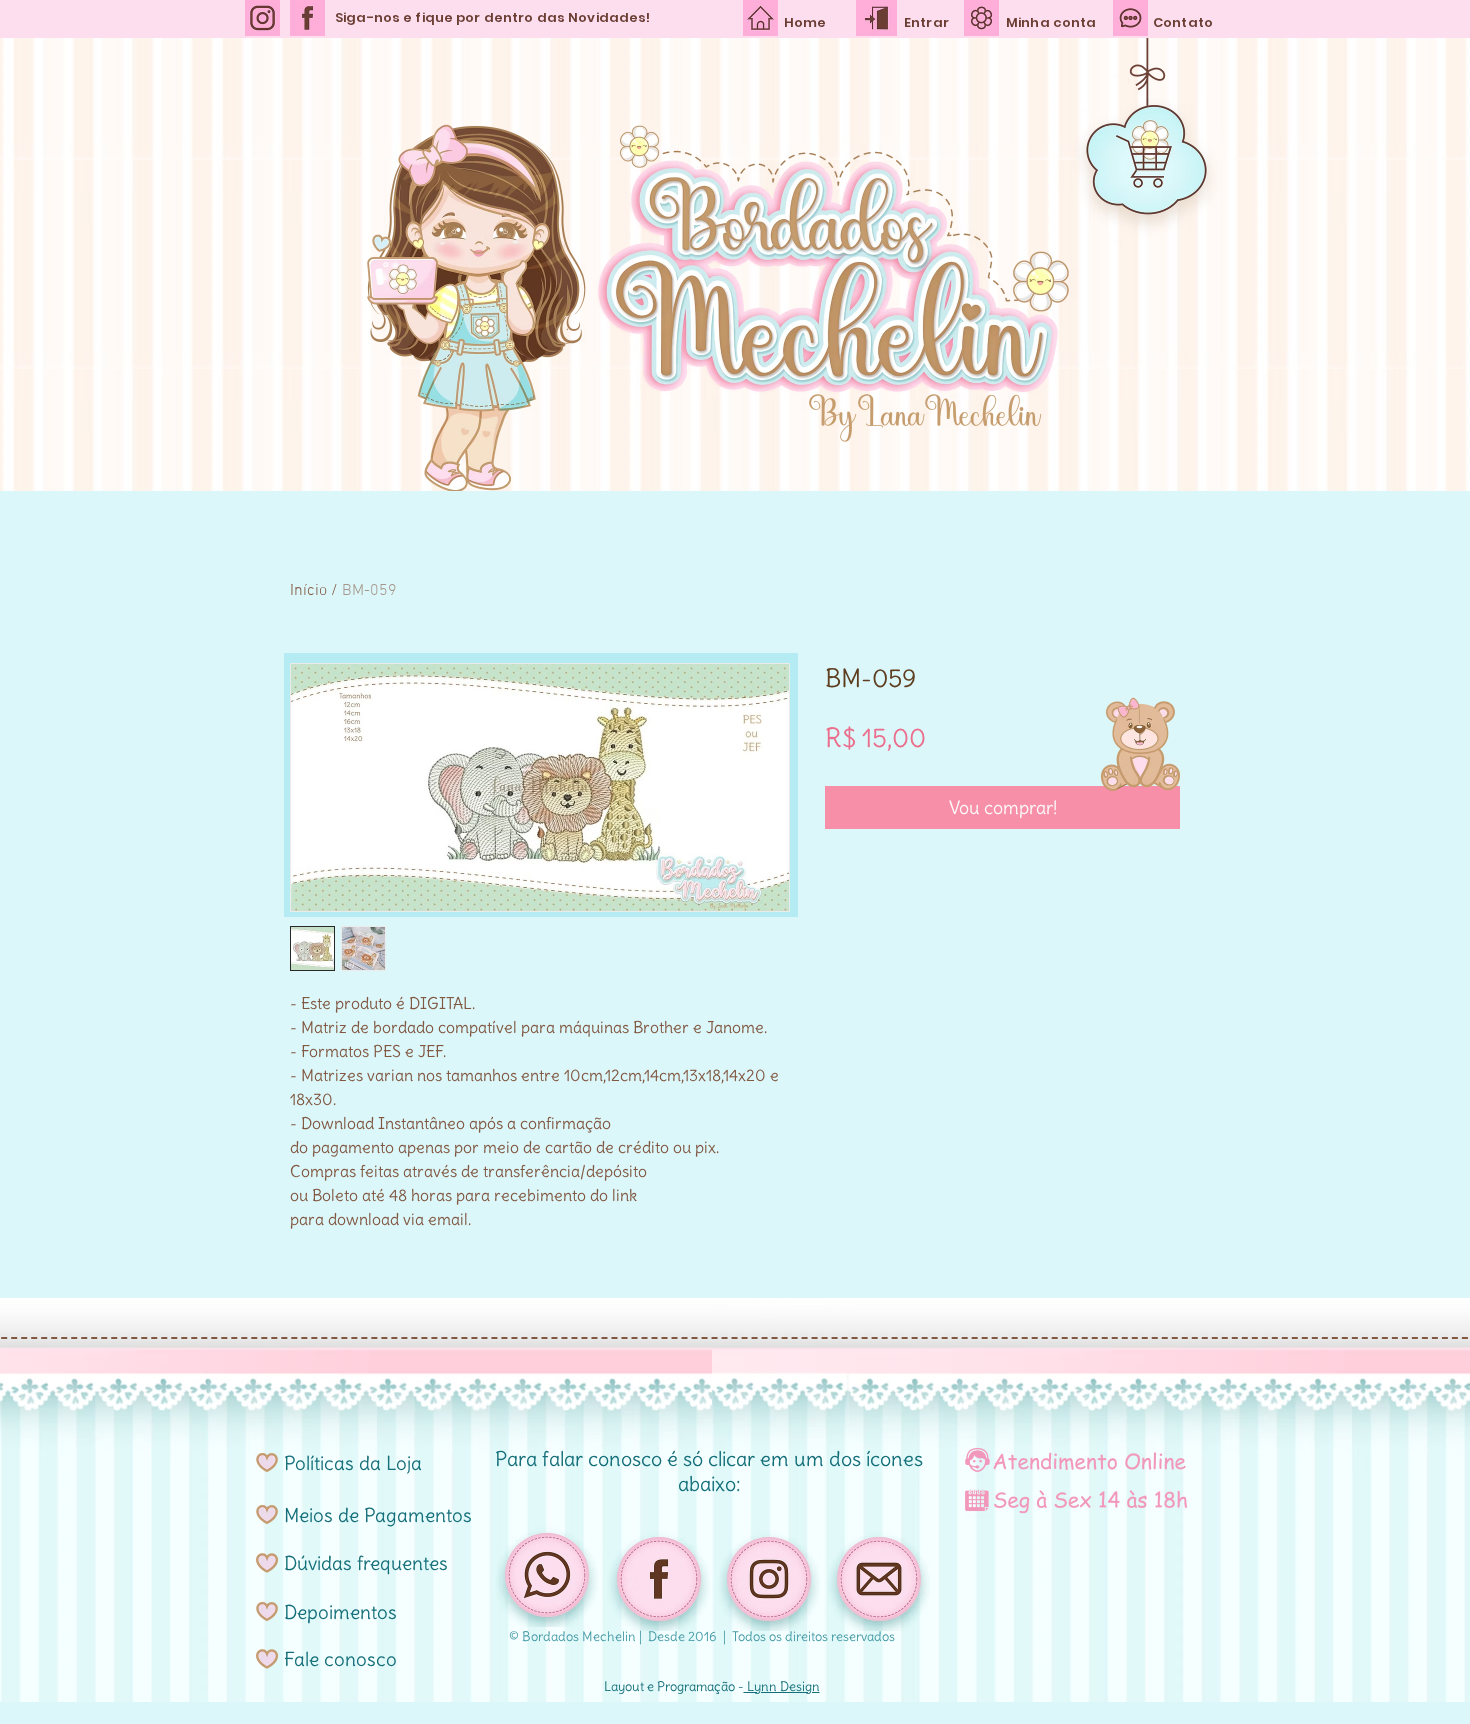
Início (308, 591)
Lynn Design (782, 1686)
